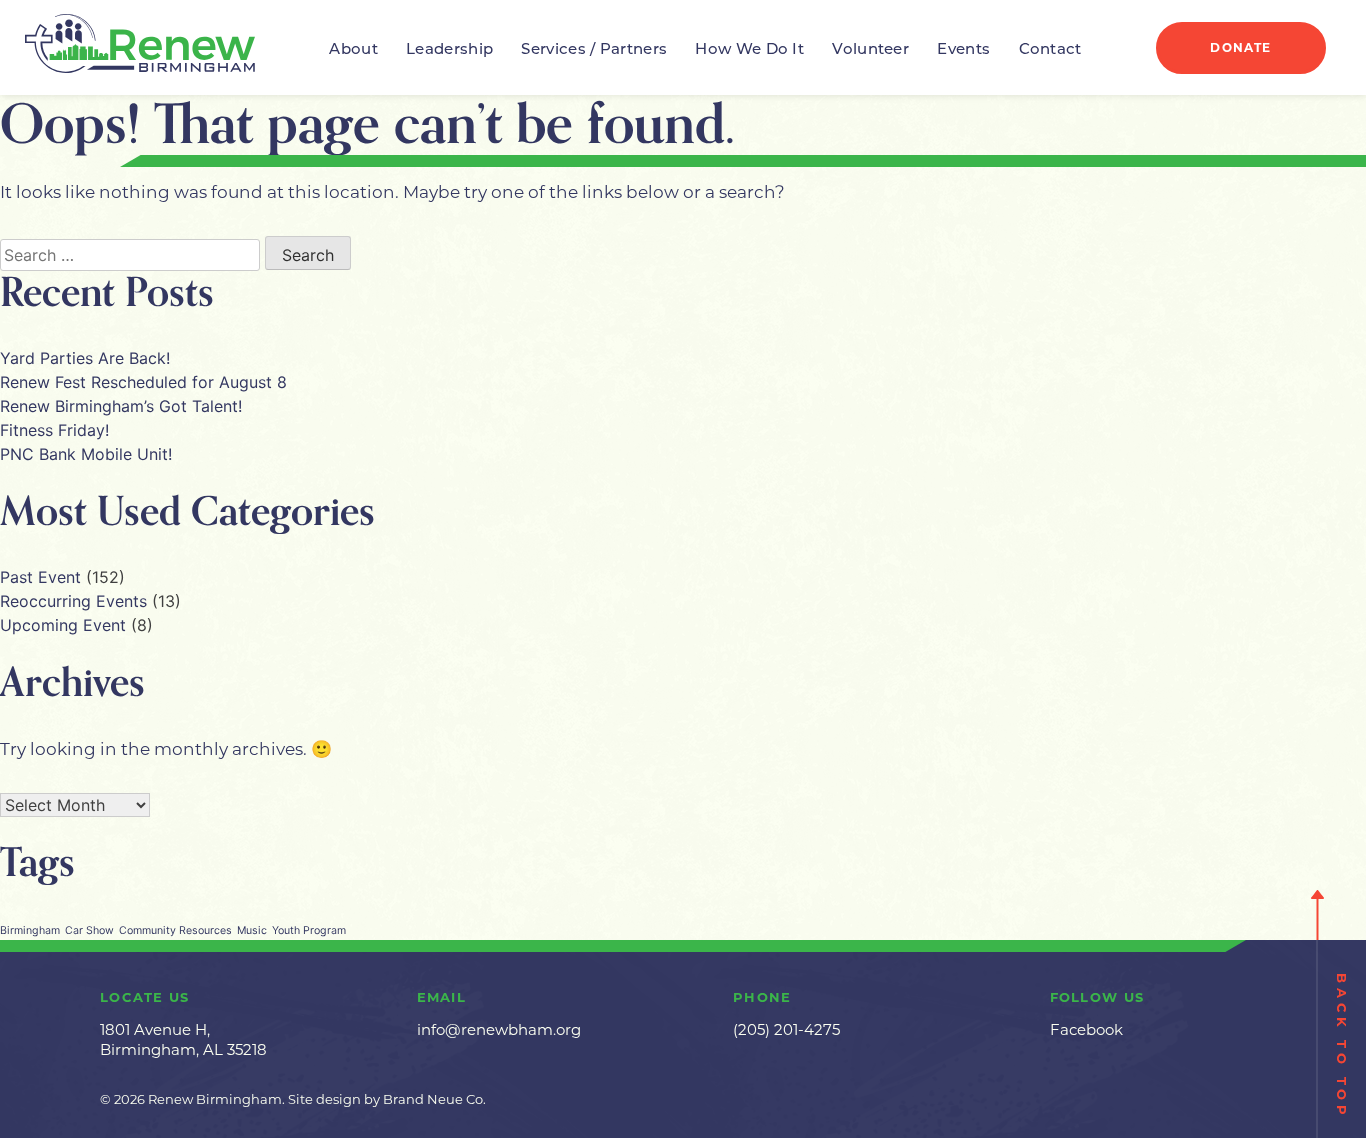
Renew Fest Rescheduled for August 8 (143, 382)
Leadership (449, 50)
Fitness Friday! (54, 430)
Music (252, 930)
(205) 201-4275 (786, 1029)
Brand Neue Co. (434, 1099)
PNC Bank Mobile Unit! (86, 454)
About (353, 50)
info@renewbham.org (499, 1029)
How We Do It (749, 50)
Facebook (1086, 1029)
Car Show (89, 930)
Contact (1050, 50)
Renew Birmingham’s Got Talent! (121, 406)
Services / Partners (594, 50)
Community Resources (175, 930)
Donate (1240, 47)
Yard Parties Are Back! (85, 358)
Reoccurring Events (73, 601)
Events (963, 50)
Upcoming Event (63, 625)
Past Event (40, 577)
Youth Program (309, 930)
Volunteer (870, 50)
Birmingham (30, 930)
